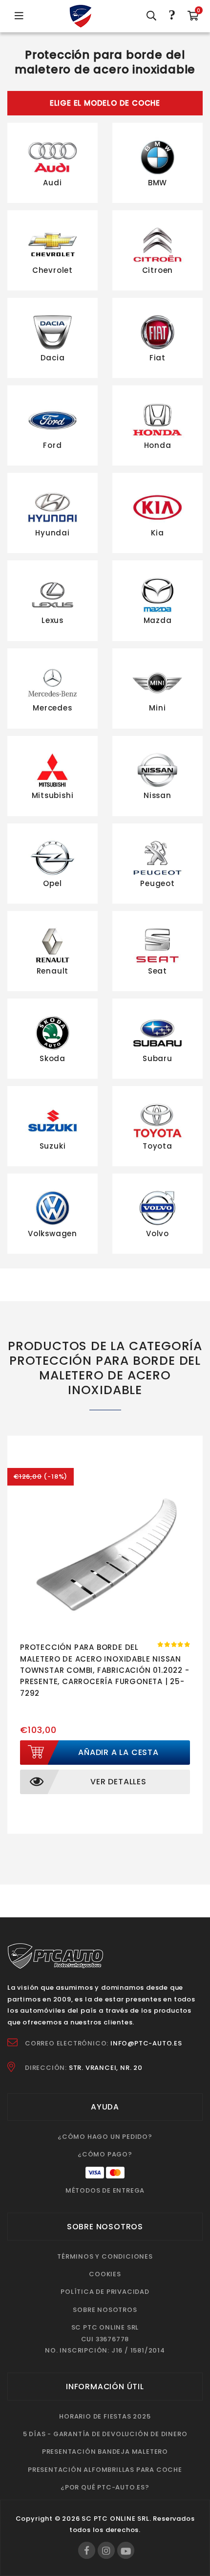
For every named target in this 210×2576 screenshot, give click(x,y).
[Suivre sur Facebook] (87, 2550)
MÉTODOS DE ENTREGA (105, 2190)
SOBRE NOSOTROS (105, 2310)
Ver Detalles (118, 1782)
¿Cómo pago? (105, 2154)
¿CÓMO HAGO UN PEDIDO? (105, 2137)
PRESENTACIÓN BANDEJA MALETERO (105, 2452)
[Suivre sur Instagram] (106, 2550)
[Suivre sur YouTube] (126, 2550)
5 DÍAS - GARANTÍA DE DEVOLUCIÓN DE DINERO (105, 2434)
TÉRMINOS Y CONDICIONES (105, 2256)
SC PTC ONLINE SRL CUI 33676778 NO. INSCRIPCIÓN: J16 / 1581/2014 (105, 2339)
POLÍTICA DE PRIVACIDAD (105, 2292)
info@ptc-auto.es (146, 2043)
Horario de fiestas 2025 (105, 2416)
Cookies (105, 2274)
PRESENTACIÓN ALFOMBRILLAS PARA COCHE (105, 2470)
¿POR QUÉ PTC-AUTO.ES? (105, 2487)
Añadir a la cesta (118, 1752)
